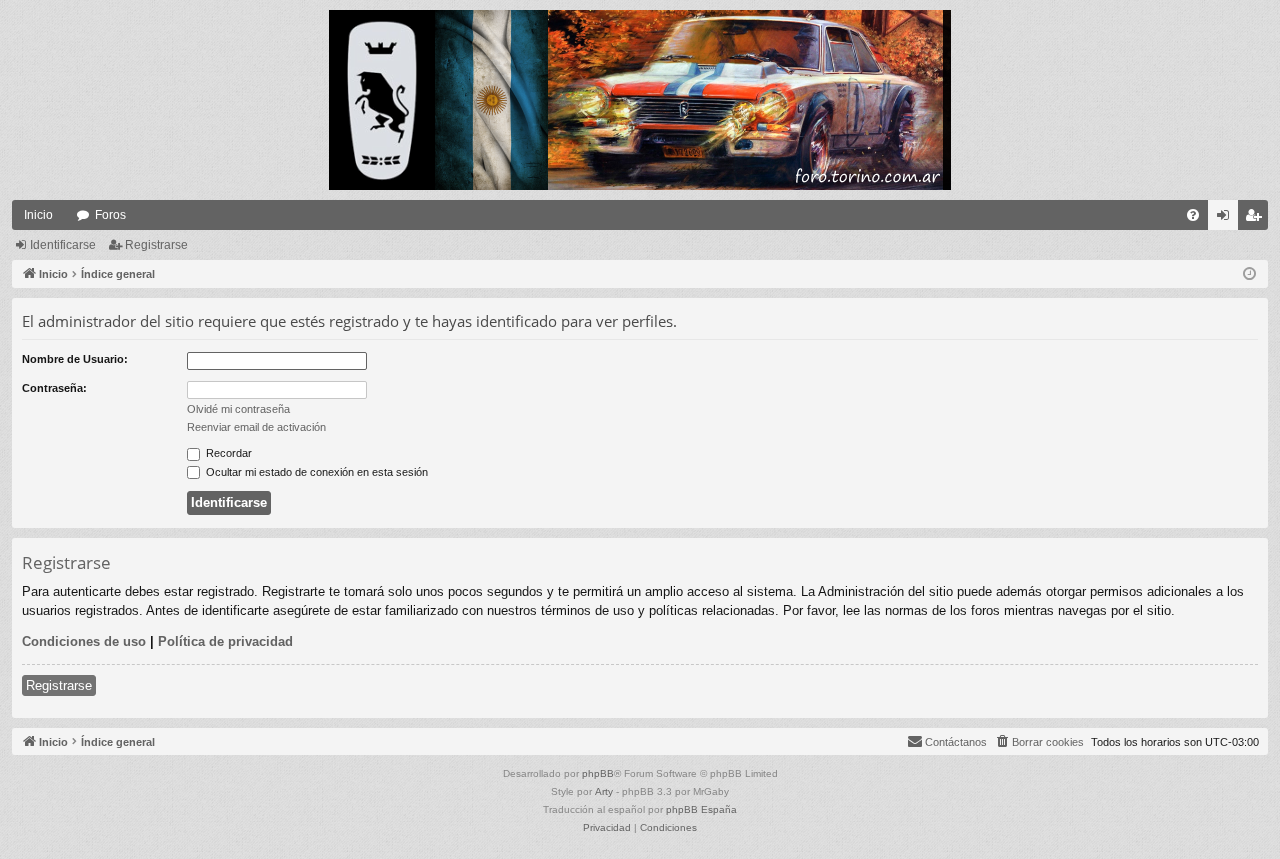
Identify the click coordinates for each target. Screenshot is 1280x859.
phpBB (598, 773)
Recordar (227, 453)
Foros (110, 215)
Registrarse (156, 245)
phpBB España (701, 809)
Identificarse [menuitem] (1227, 219)
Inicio (38, 215)
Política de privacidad (225, 641)
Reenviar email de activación (256, 427)
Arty (604, 791)
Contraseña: (54, 388)
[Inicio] (640, 100)
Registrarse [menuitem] (1257, 219)
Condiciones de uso (84, 641)
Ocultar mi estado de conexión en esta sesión (315, 472)
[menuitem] (1193, 215)
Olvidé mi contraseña (238, 409)
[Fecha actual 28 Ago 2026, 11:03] (1249, 274)
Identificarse (63, 245)
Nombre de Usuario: (75, 359)
